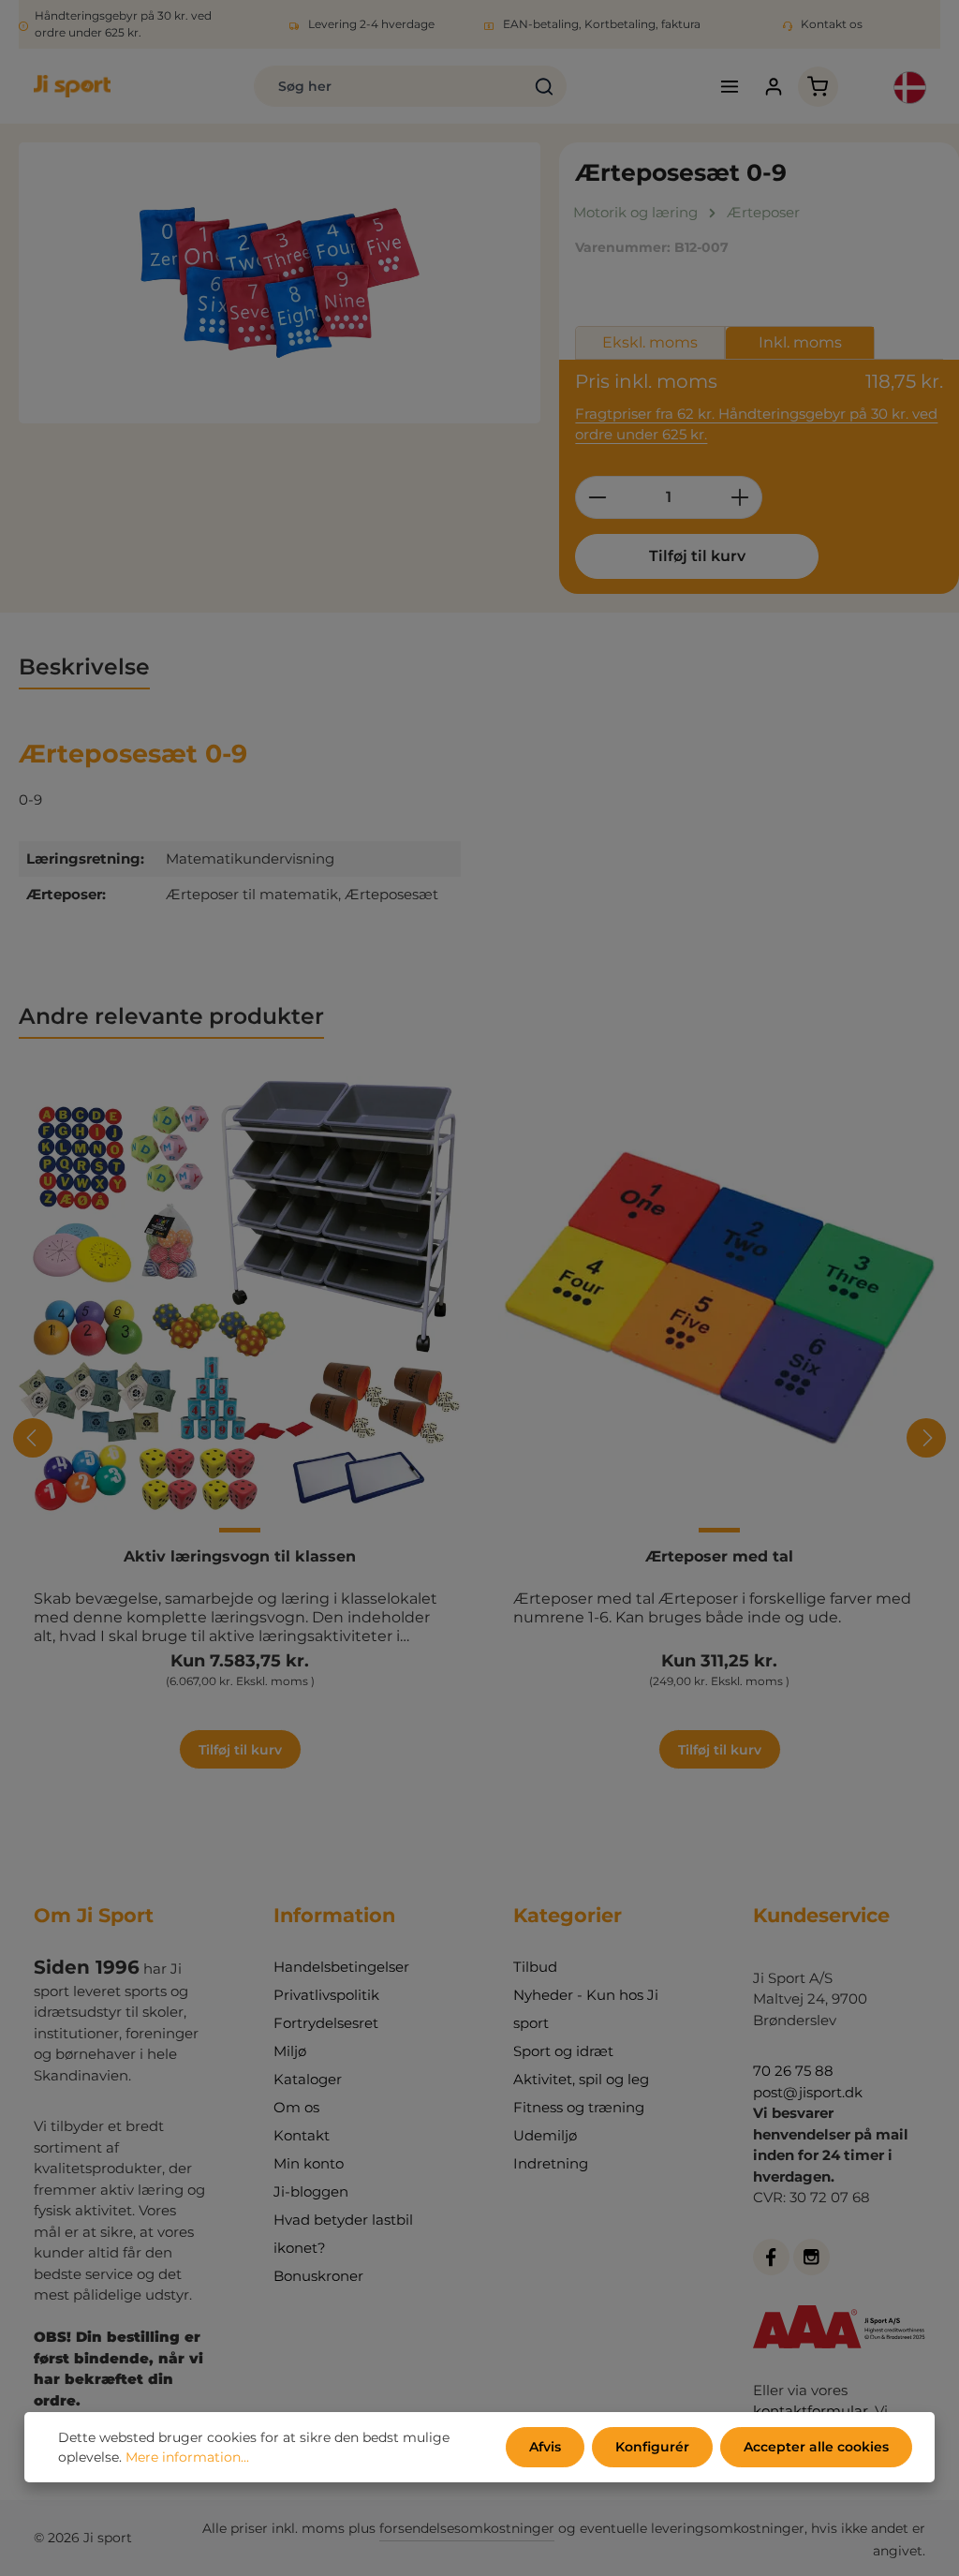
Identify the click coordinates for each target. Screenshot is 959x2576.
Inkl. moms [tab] (800, 342)
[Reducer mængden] (597, 497)
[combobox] (389, 86)
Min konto (309, 2163)
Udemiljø (545, 2135)
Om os (296, 2107)
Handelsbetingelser (341, 1967)
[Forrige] (33, 1438)
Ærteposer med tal (719, 1556)
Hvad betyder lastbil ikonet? (343, 2234)
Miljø (290, 2051)
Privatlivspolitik (326, 1995)
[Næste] (926, 1438)
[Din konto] (774, 87)
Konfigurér (652, 2447)
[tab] (84, 667)
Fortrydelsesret (326, 2023)
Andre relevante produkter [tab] (171, 1016)
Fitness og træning (579, 2107)
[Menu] (730, 87)
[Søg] (545, 86)
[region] (280, 283)
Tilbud (535, 1967)
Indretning (551, 2163)
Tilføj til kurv (697, 556)
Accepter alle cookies (816, 2447)
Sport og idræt (563, 2051)
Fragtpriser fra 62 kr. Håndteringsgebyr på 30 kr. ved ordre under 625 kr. (756, 424)
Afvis (545, 2447)
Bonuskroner (318, 2276)
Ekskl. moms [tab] (650, 342)
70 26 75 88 (793, 2071)
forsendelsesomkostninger (467, 2528)
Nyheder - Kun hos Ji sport (586, 2009)
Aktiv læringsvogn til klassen (240, 1556)
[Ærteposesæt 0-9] (280, 283)
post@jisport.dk (808, 2092)
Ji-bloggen (311, 2191)
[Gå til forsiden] (72, 86)
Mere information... (187, 2457)
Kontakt (302, 2135)
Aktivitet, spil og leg (581, 2079)
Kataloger (308, 2079)
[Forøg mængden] (740, 497)
